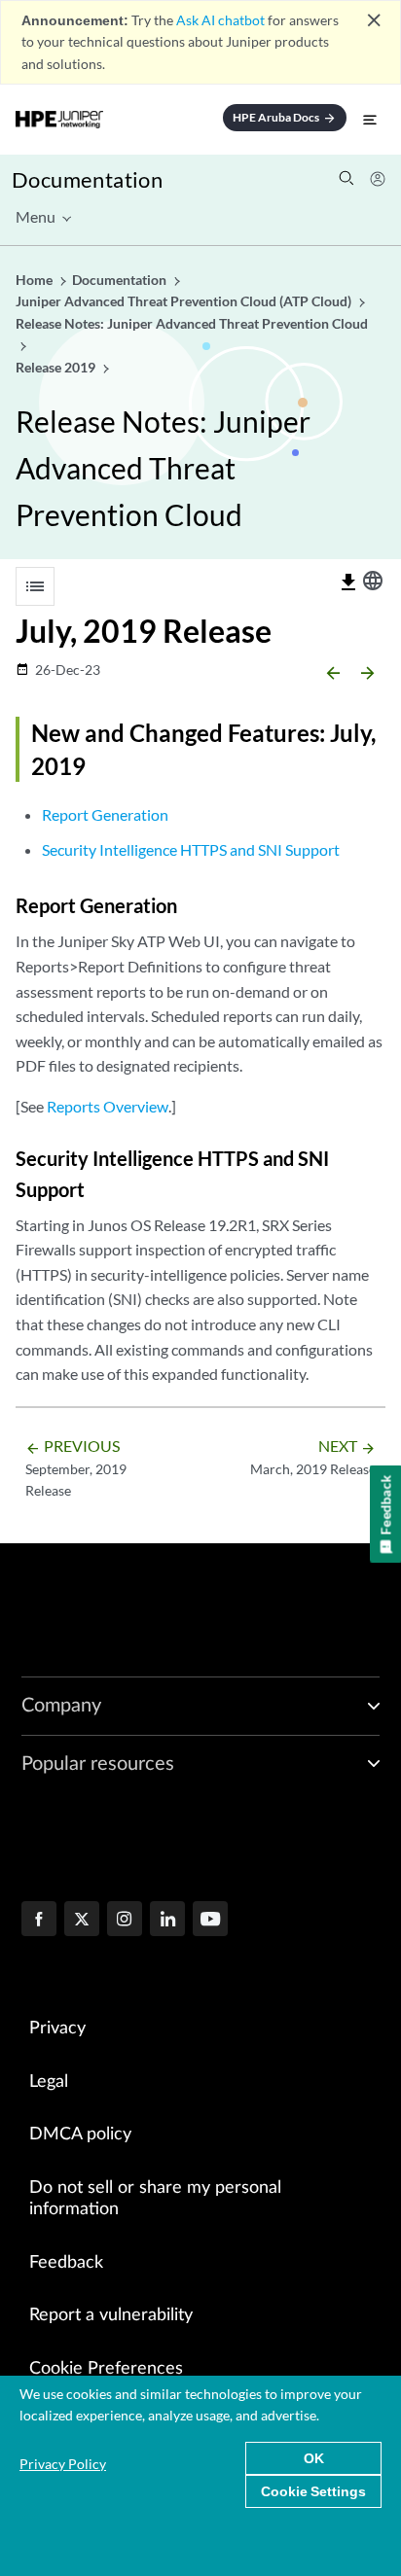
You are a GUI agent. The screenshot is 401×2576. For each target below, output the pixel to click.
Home (36, 280)
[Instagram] (125, 1921)
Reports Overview (108, 1106)
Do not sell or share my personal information (155, 2199)
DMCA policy (80, 2135)
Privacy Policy (63, 2464)
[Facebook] (39, 1921)
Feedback (66, 2263)
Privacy (57, 2029)
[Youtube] (210, 1921)
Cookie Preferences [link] (106, 2369)
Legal (49, 2082)
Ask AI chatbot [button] (220, 20)
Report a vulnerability (111, 2315)
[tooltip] (348, 582)
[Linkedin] (167, 1921)
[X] (82, 1921)
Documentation (87, 179)
